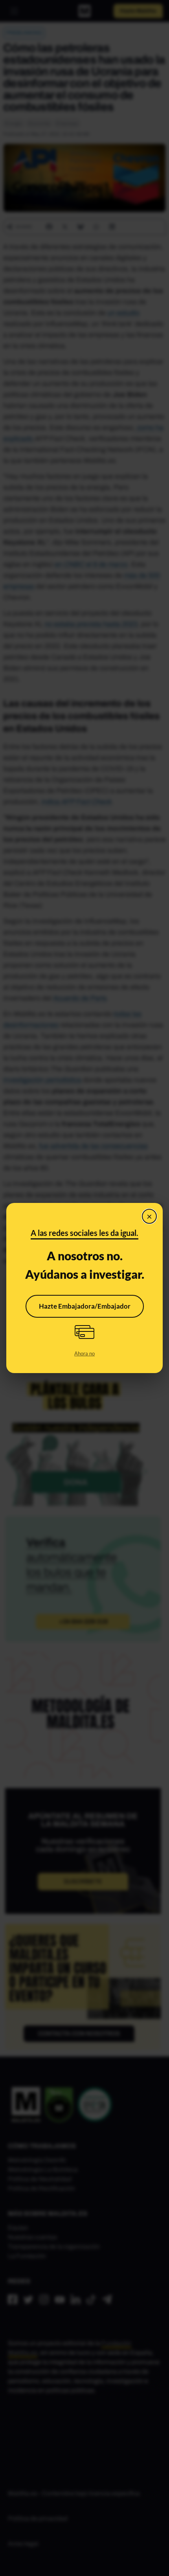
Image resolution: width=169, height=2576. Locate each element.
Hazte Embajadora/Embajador (85, 1306)
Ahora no (84, 1353)
